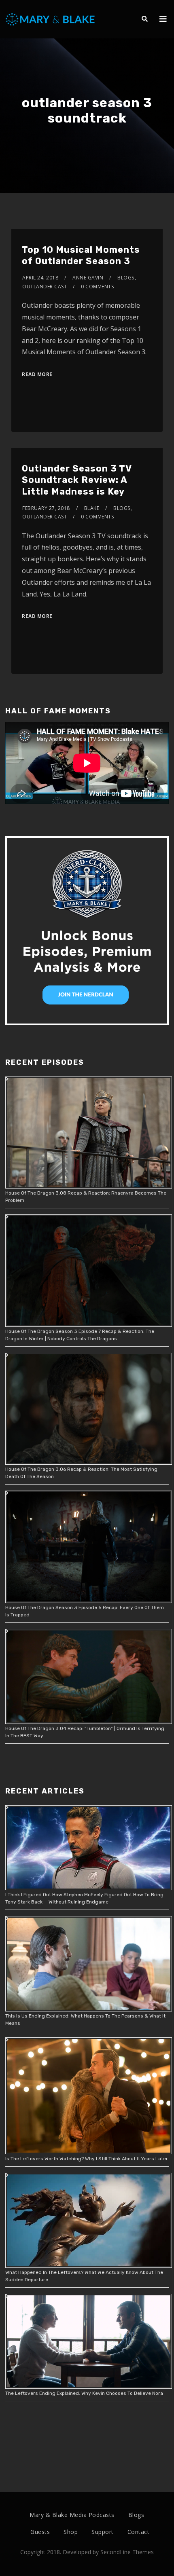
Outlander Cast (45, 287)
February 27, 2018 (46, 508)
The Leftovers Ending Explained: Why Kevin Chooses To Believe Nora (84, 2393)
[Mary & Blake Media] (51, 19)
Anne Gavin (88, 278)
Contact (139, 2532)
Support (103, 2532)
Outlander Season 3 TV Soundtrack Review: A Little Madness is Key (77, 480)
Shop (71, 2532)
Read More (37, 374)
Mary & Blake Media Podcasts (72, 2515)
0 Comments (97, 287)
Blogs (126, 278)
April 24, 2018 (40, 278)
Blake (92, 508)
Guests (40, 2532)
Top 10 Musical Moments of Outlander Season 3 (81, 256)
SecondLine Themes (127, 2552)
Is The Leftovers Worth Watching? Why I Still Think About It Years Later (87, 2159)
